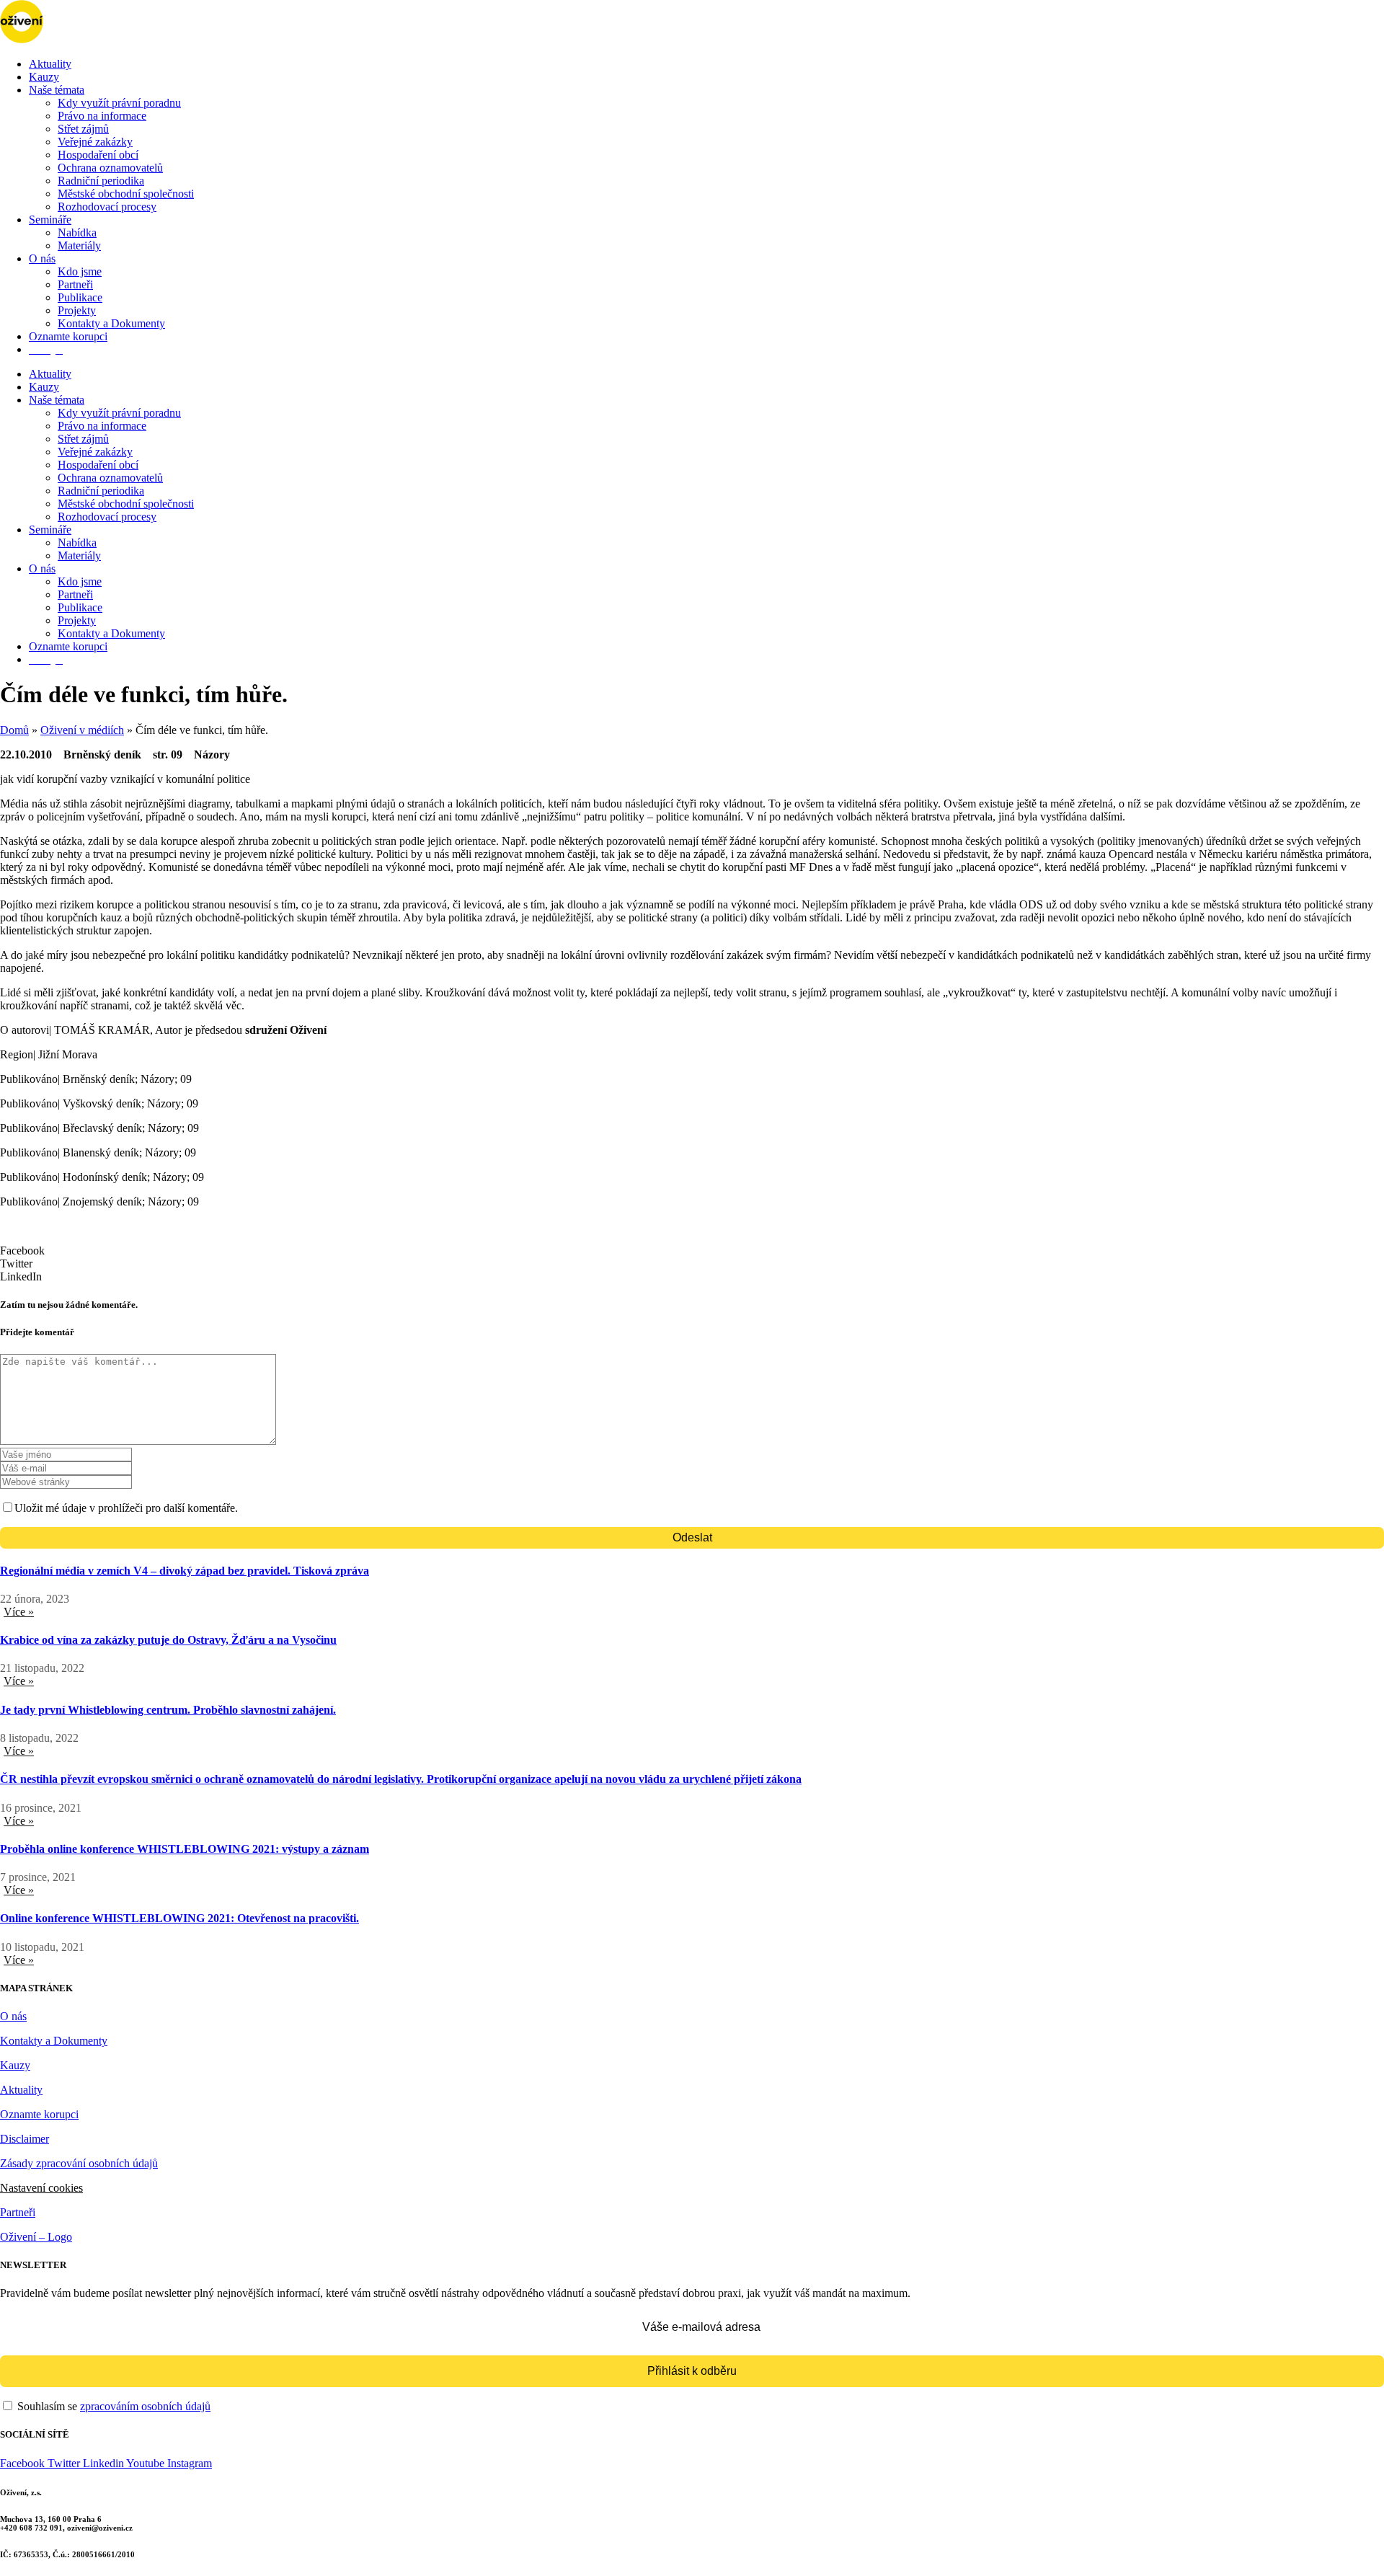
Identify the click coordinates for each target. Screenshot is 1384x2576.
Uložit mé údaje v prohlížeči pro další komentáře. (126, 1508)
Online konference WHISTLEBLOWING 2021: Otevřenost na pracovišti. (179, 1918)
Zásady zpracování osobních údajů (79, 2163)
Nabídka (77, 233)
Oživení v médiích (82, 730)
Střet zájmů (83, 129)
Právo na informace (102, 116)
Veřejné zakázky (95, 142)
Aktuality (50, 64)
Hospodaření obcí (98, 155)
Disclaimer (25, 2139)
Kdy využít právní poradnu (119, 103)
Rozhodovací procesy (107, 207)
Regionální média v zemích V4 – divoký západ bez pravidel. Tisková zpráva (185, 1571)
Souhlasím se (112, 2406)
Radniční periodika (101, 181)
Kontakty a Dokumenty (111, 323)
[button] (692, 1251)
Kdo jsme (80, 271)
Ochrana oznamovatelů (110, 168)
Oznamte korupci (68, 336)
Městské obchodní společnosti (126, 194)
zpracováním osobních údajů (145, 2406)
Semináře (50, 220)
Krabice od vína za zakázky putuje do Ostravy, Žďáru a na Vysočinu (168, 1640)
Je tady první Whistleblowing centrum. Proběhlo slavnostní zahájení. (168, 1710)
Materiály (79, 245)
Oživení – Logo (36, 2237)
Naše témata (57, 90)
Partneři (75, 284)
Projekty (77, 310)
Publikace (80, 297)
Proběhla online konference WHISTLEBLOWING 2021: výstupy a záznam (185, 1849)
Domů (14, 730)
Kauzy (44, 77)
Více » (19, 1612)
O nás (42, 258)
